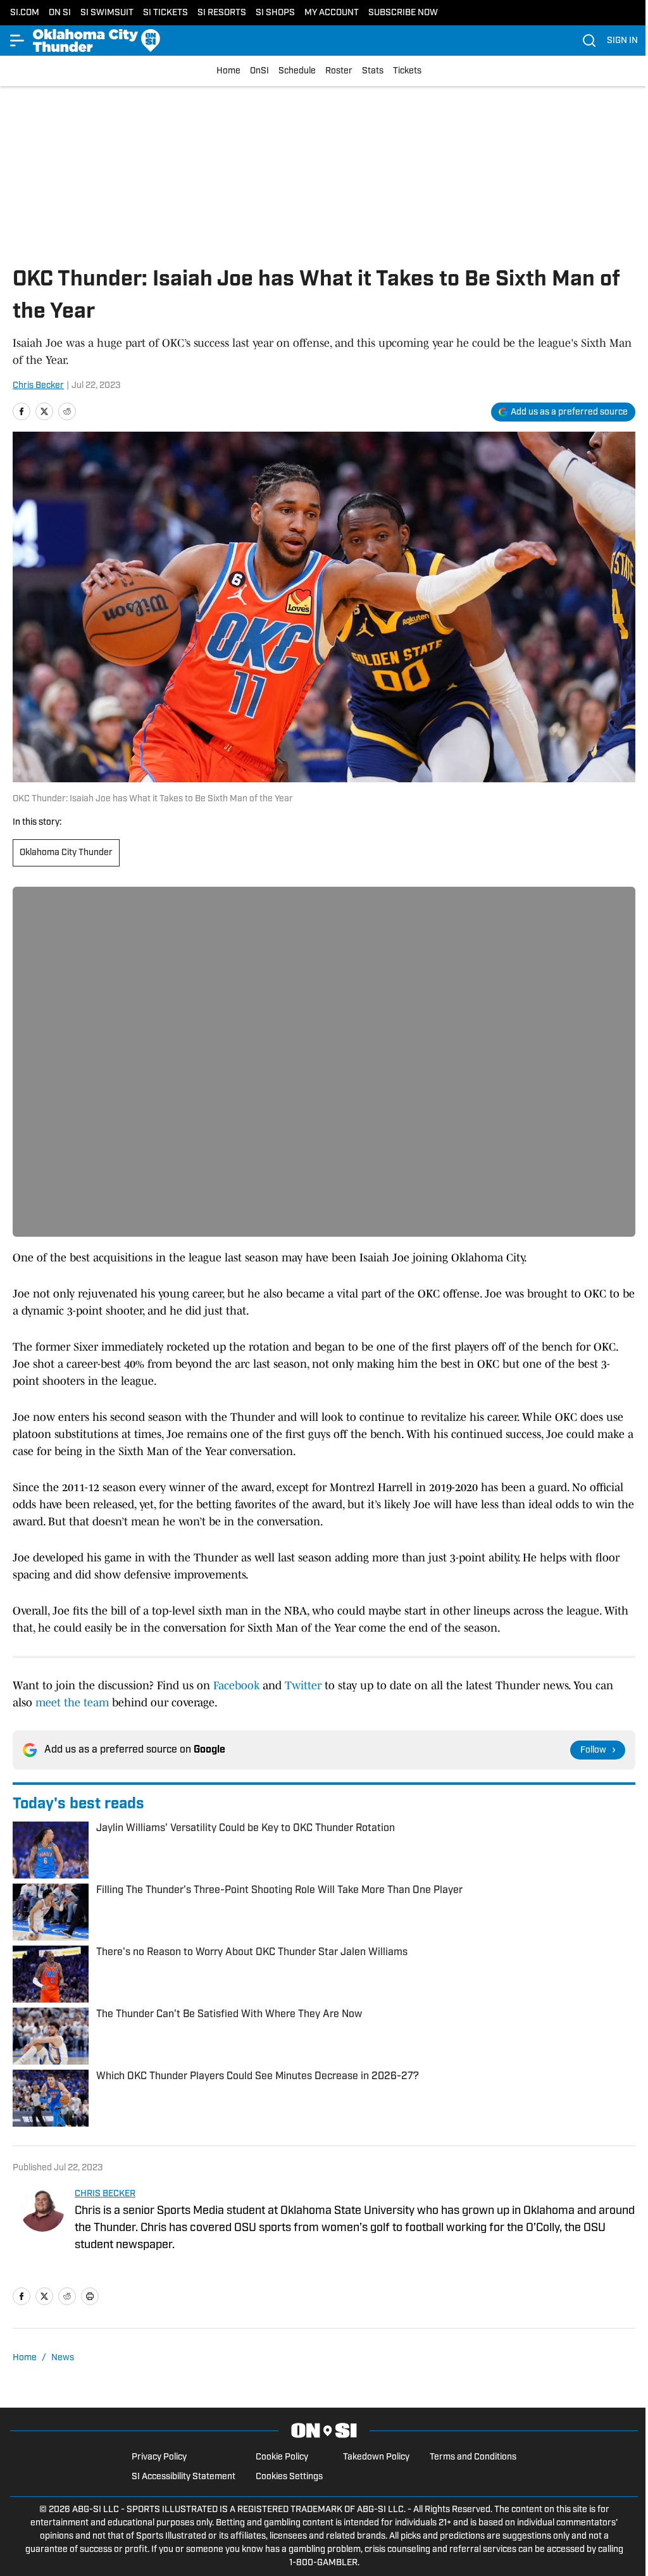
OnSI (259, 71)
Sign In (622, 41)
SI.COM (25, 13)
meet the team (72, 1703)
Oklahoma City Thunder (66, 853)
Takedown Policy (376, 2457)
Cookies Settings (289, 2477)
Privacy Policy (159, 2457)
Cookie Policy (282, 2457)
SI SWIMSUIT (107, 13)
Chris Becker (38, 386)
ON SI (60, 13)
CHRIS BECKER (105, 2194)
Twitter (303, 1685)
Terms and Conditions (473, 2457)
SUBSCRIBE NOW (403, 13)
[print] (90, 2296)
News (63, 2358)
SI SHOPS (275, 13)
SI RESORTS (222, 13)
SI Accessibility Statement (184, 2477)
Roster (339, 71)
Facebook (236, 1685)
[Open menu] (18, 41)
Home (228, 71)
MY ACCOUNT (332, 13)
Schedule (297, 71)
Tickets (407, 71)
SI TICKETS (165, 13)
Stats (373, 71)
